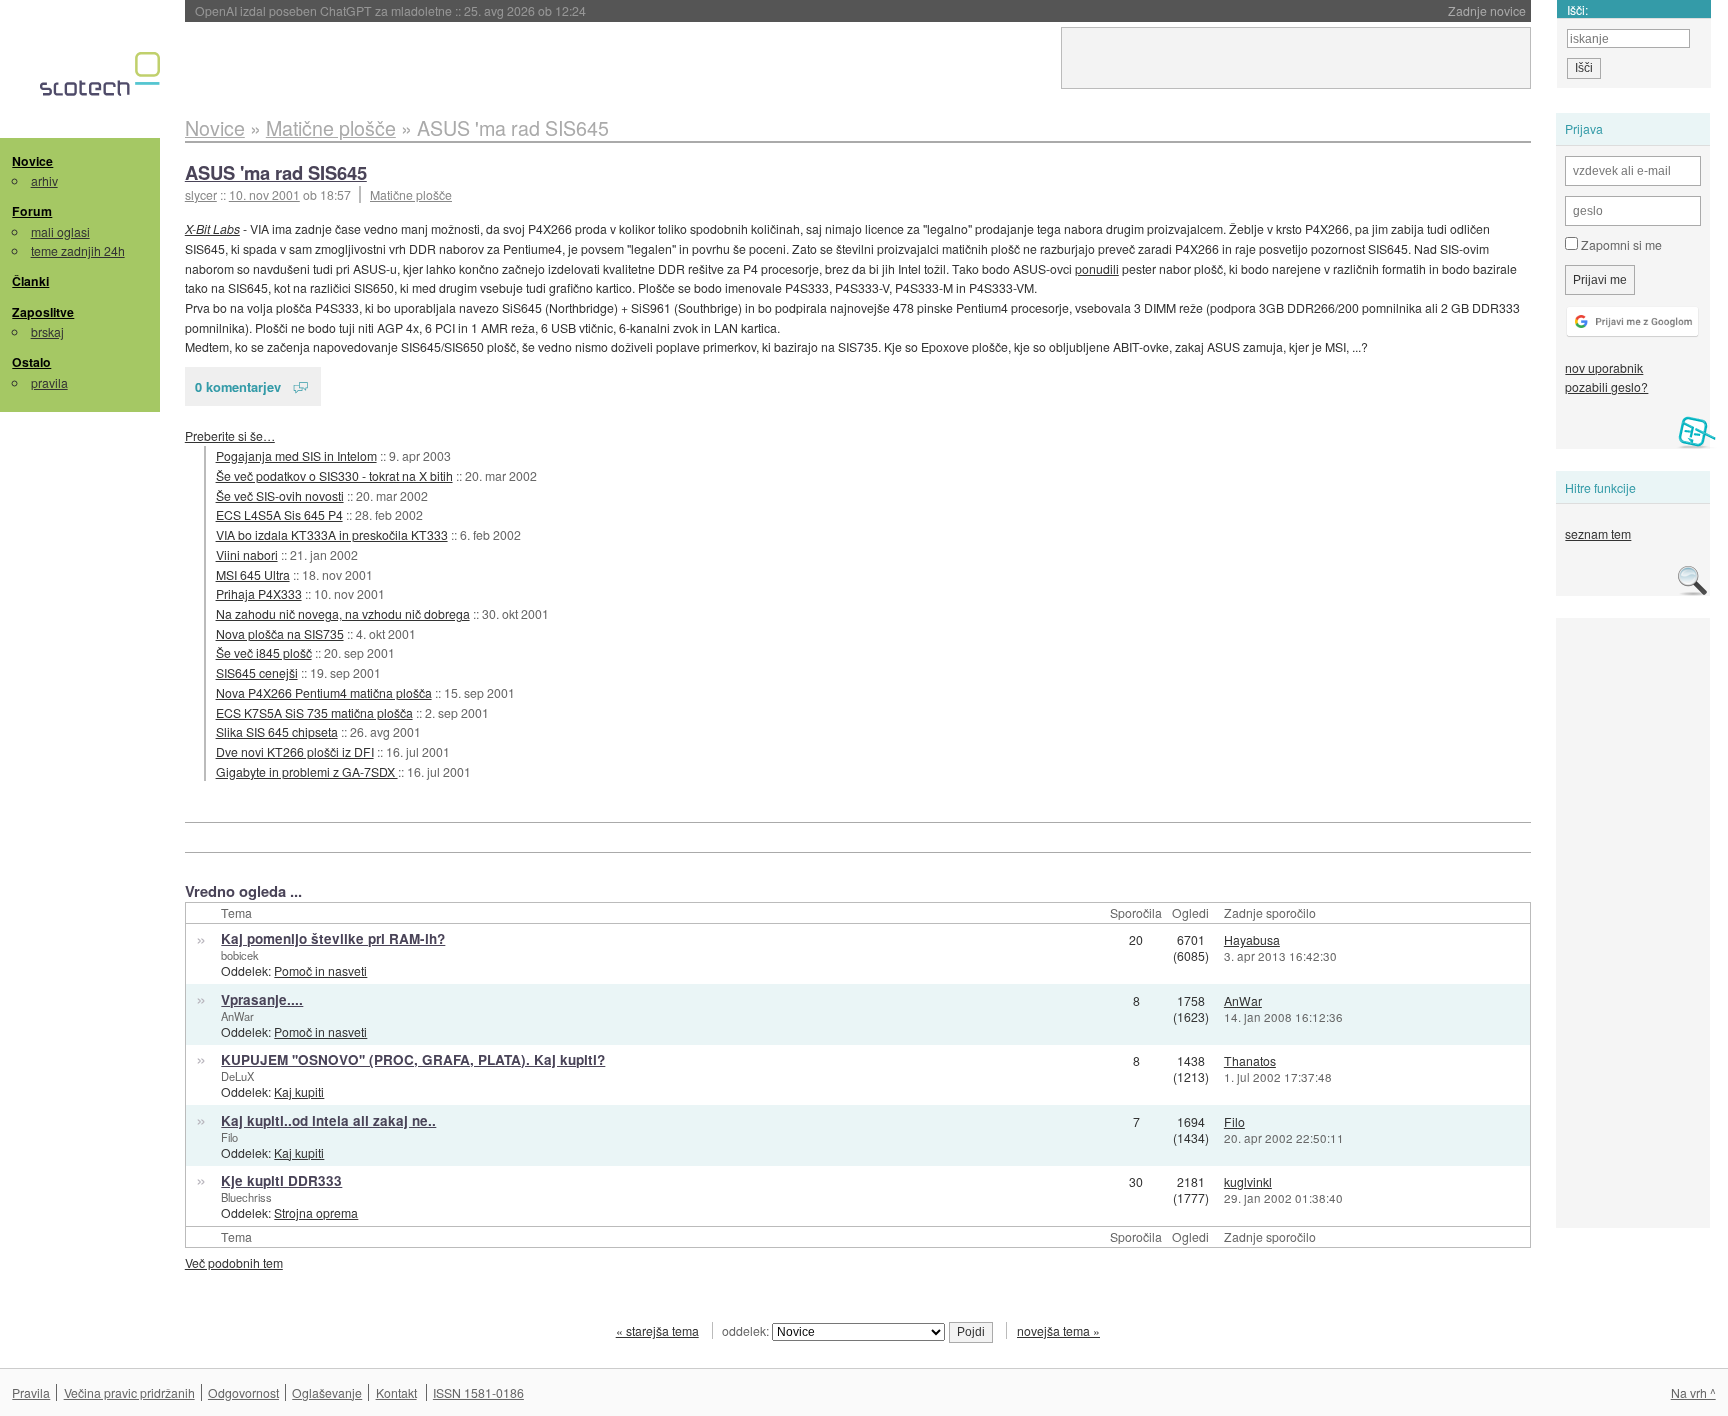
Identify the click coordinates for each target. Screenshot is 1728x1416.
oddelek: (747, 1330)
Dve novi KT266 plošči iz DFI (295, 751)
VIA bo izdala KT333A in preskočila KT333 (332, 534)
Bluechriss (246, 1197)
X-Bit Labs (212, 228)
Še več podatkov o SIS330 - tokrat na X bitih (334, 475)
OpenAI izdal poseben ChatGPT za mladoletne (390, 10)
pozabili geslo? (1606, 386)
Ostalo (31, 362)
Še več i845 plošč (264, 652)
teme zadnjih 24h (78, 250)
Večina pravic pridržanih (129, 1392)
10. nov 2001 (264, 194)
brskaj (47, 331)
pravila (49, 382)
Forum (32, 211)
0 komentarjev (238, 386)
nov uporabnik (1604, 367)
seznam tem (1598, 533)
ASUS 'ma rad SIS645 (276, 172)
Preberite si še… (230, 435)
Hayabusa (1252, 939)
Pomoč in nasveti (320, 970)
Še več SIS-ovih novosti (280, 495)
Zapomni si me (1620, 244)
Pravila (31, 1392)
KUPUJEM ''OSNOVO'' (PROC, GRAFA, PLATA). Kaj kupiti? (413, 1059)
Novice (32, 161)
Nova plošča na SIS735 (280, 633)
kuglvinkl (1248, 1181)
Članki (30, 281)
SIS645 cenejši (257, 672)
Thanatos (1250, 1060)
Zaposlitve (43, 312)
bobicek (240, 955)
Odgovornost (243, 1392)
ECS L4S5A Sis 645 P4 (279, 514)
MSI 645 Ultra (253, 574)
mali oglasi (60, 231)
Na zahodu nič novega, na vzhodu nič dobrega (343, 613)
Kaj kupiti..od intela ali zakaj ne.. (328, 1120)
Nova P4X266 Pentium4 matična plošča (324, 692)
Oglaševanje (327, 1392)
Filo (229, 1137)
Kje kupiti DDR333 (281, 1180)
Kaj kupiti (299, 1091)
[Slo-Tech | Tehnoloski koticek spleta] (102, 79)
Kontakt (396, 1392)
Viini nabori (247, 554)
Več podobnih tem (234, 1262)
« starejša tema (657, 1330)
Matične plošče (411, 194)
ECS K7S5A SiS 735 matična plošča (314, 712)
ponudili (1097, 268)
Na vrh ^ (1693, 1392)
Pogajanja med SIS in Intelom (296, 455)
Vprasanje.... (262, 999)
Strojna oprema (316, 1212)
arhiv (44, 180)
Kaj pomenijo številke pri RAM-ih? (333, 938)
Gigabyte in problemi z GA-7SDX (307, 771)
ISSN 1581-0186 (478, 1392)
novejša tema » (1058, 1330)
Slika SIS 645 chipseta (277, 731)
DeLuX (237, 1076)
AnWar (237, 1016)
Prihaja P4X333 (259, 593)
